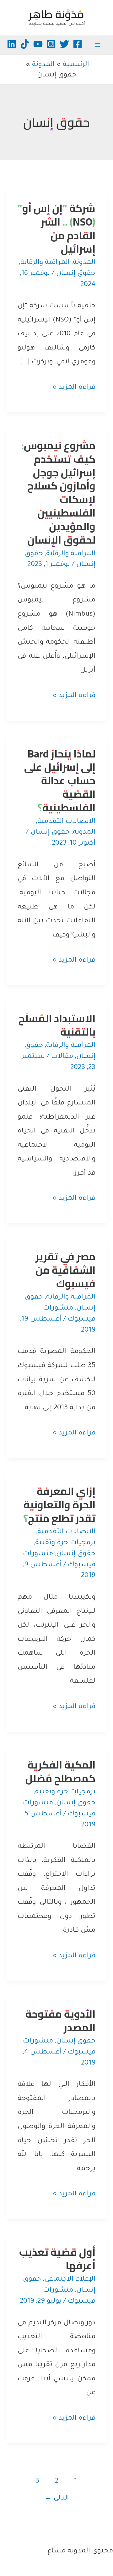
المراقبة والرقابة (45, 263)
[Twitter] (64, 44)
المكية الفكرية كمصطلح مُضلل (60, 1771)
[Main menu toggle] (97, 45)
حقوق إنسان (76, 274)
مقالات (62, 1057)
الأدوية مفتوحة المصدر (60, 2021)
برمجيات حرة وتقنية (65, 1543)
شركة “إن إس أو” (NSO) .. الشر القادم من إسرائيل (56, 229)
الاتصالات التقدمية (66, 822)
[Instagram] (51, 44)
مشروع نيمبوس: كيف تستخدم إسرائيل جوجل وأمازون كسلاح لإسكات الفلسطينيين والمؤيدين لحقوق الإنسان (58, 493)
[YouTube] (38, 44)
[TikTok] (25, 44)
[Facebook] (78, 44)
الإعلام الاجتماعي (70, 2280)
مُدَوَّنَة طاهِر (56, 14)
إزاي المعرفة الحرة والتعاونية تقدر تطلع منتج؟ (59, 1505)
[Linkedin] (12, 44)
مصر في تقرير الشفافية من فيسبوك (65, 1270)
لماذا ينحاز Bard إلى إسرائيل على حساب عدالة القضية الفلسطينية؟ (60, 781)
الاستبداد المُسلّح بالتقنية (57, 1025)
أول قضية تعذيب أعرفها (57, 2259)
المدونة (84, 263)
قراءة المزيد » (74, 389)
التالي (57, 2498)
